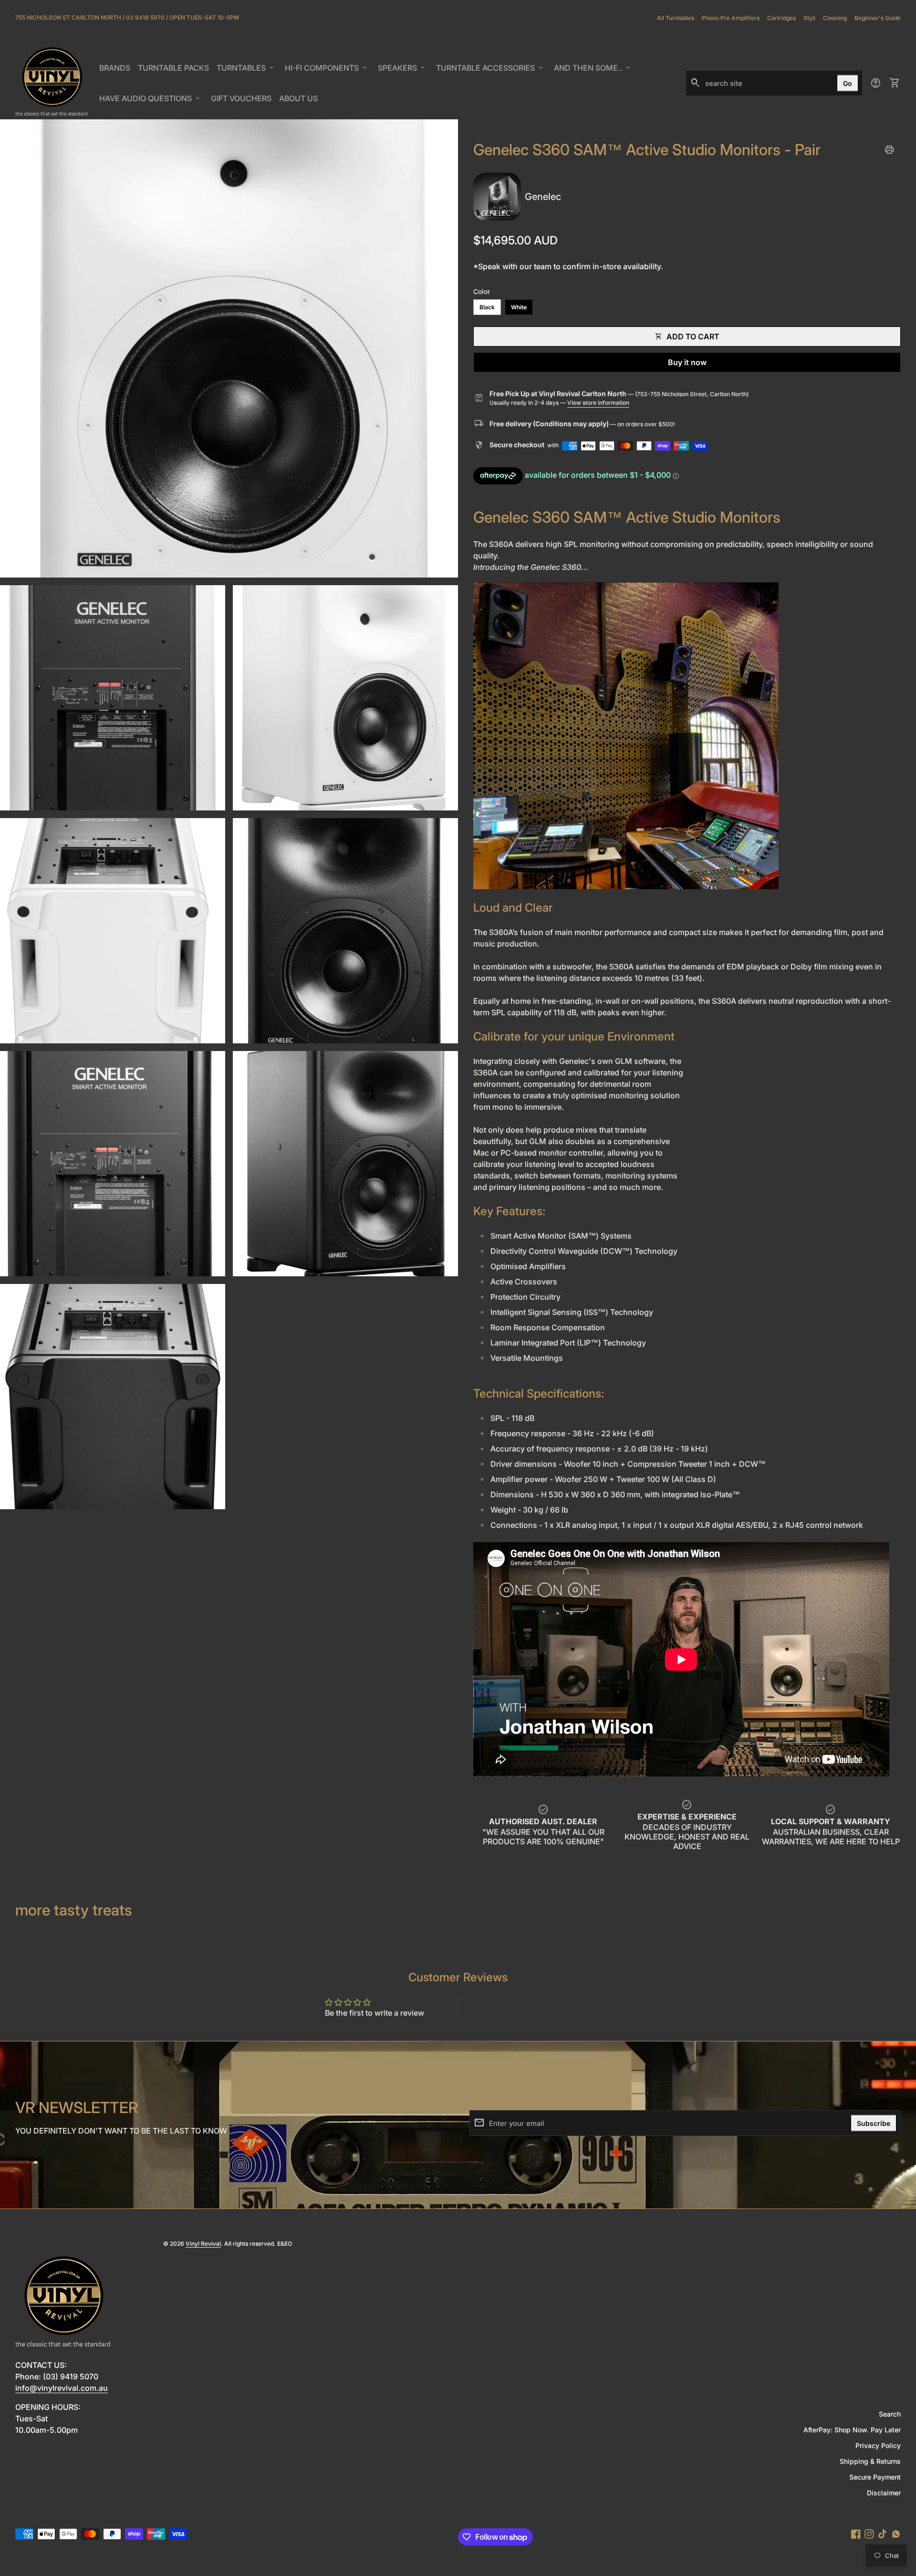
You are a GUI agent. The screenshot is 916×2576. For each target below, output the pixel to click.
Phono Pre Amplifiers (731, 18)
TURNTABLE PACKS (173, 68)
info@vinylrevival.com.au (62, 2388)
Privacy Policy (878, 2445)
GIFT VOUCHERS (243, 101)
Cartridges (781, 18)
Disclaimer (884, 2493)
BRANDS (116, 71)
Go (848, 83)
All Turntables (676, 18)
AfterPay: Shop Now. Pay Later (852, 2430)
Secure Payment (875, 2477)
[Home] (52, 83)
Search (890, 2414)
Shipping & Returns (870, 2461)
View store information (598, 403)
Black (487, 307)
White (519, 307)
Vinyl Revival (203, 2244)
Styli (809, 18)
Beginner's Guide (878, 18)
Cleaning (835, 18)
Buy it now (687, 362)
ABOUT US (300, 101)
